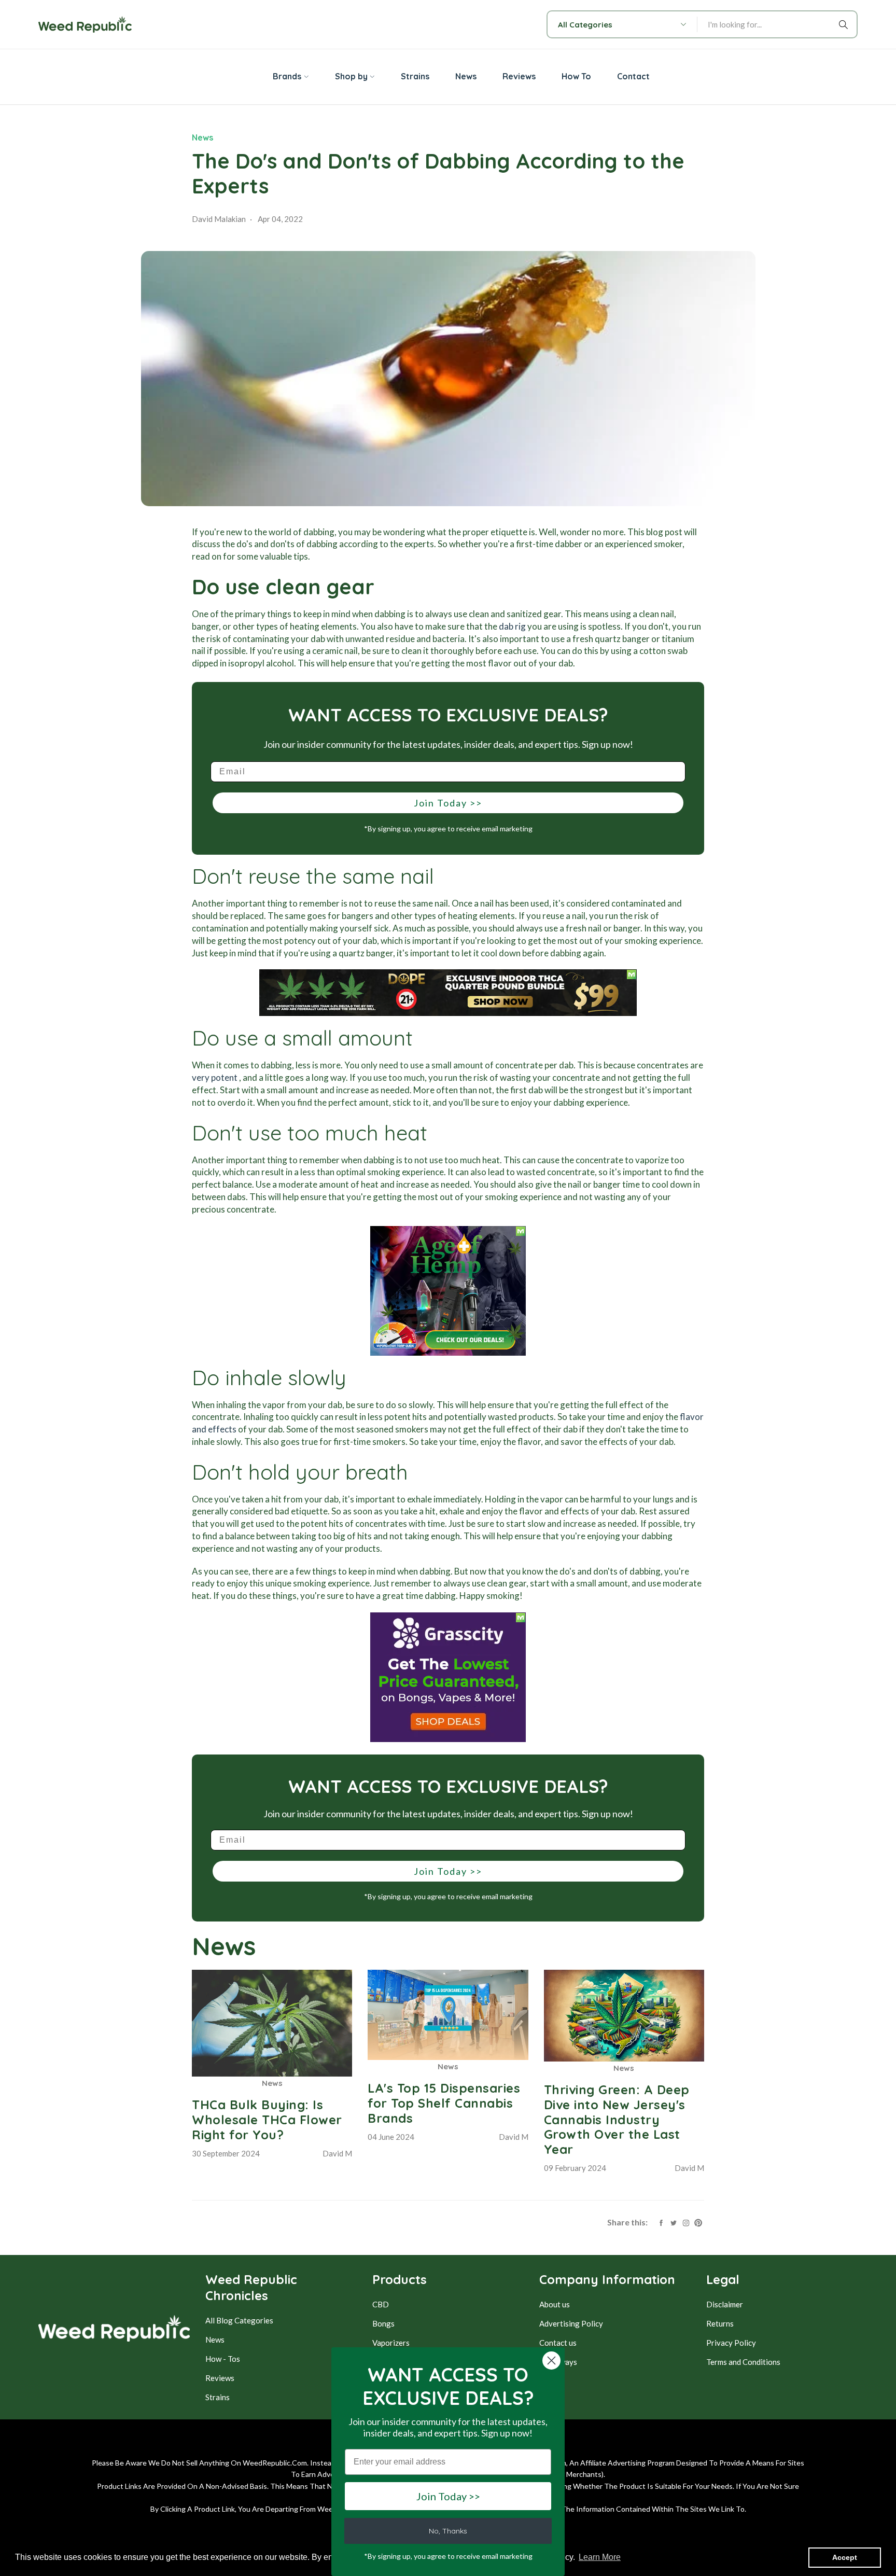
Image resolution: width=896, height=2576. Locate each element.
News (202, 137)
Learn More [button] (600, 2557)
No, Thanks (448, 2531)
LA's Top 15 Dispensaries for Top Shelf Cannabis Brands (444, 2103)
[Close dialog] (551, 2361)
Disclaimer (725, 2304)
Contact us (558, 2343)
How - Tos (223, 2359)
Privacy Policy (731, 2343)
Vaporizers (391, 2343)
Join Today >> (448, 803)
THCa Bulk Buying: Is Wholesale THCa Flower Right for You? (267, 2120)
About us (555, 2304)
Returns (720, 2323)
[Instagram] (686, 2222)
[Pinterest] (698, 2222)
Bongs (383, 2323)
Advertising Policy (571, 2323)
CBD (381, 2304)
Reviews (220, 2378)
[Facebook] (661, 2222)
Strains (218, 2397)
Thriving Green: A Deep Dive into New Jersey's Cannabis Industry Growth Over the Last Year (617, 2119)
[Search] (845, 24)
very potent (215, 1077)
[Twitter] (674, 2222)
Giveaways (558, 2362)
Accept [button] (845, 2557)
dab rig (512, 626)
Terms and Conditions (743, 2362)
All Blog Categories (239, 2320)
